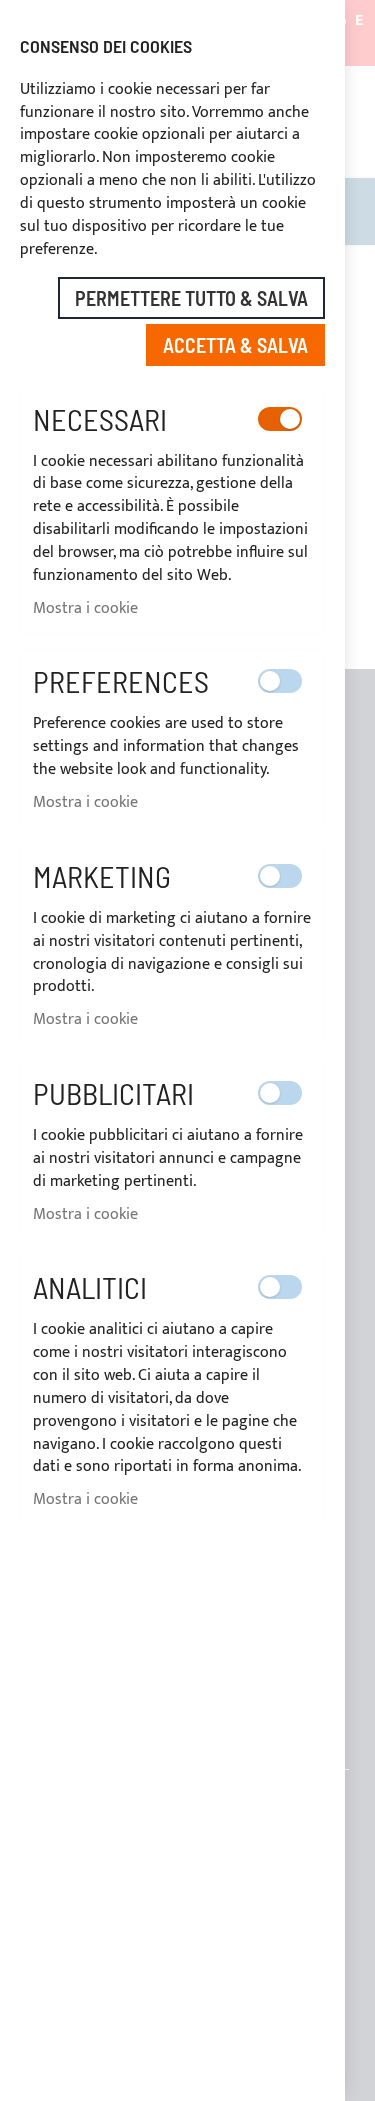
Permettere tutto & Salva (191, 298)
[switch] (280, 419)
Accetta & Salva (235, 345)
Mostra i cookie (85, 608)
